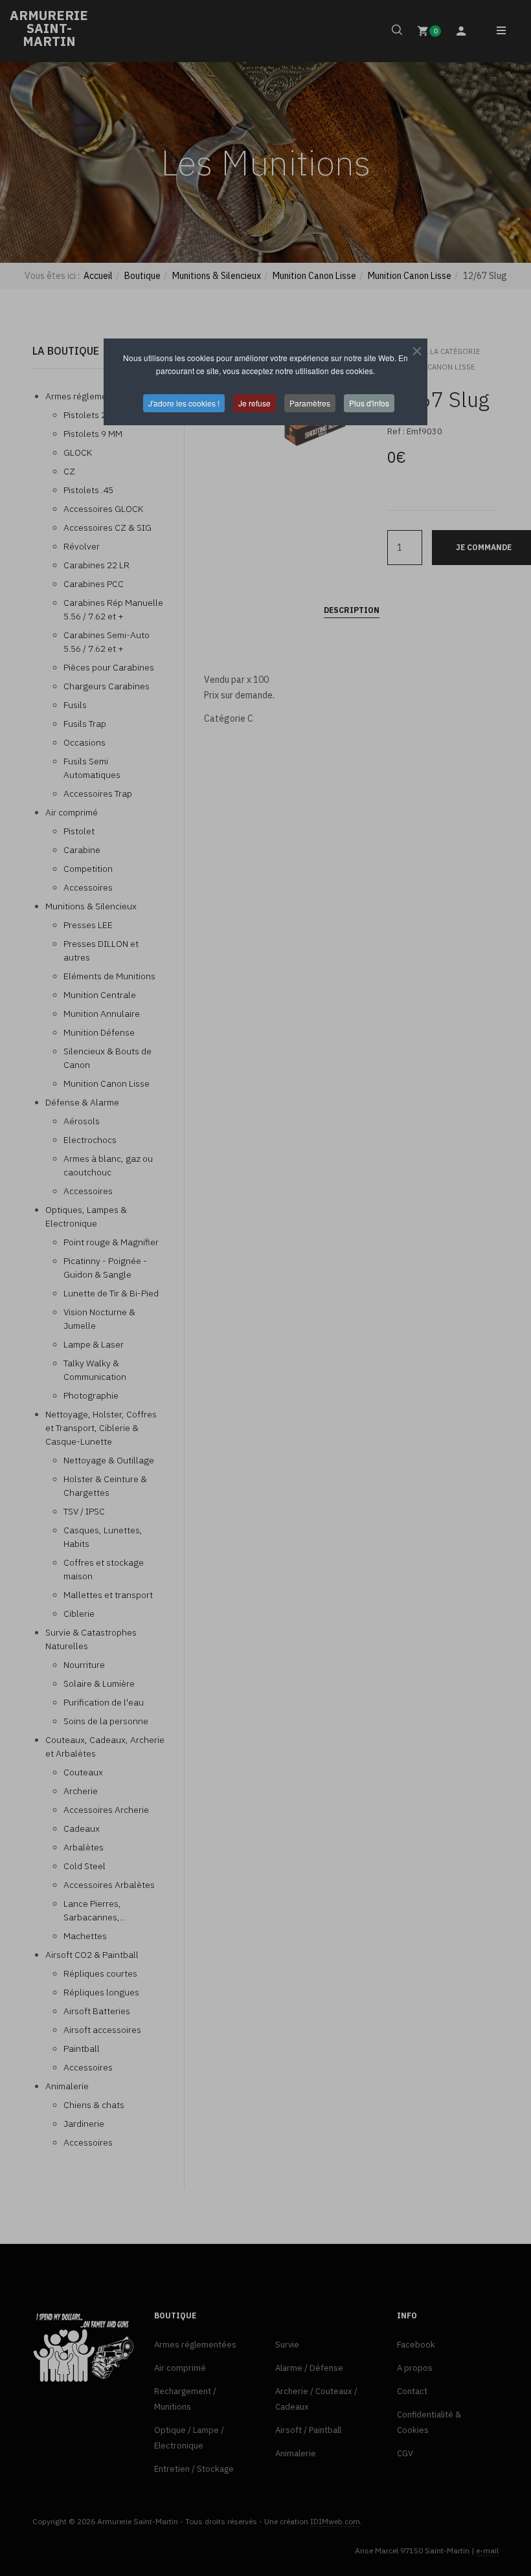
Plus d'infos (369, 403)
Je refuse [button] (254, 403)
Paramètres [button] (310, 403)
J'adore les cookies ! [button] (184, 403)
